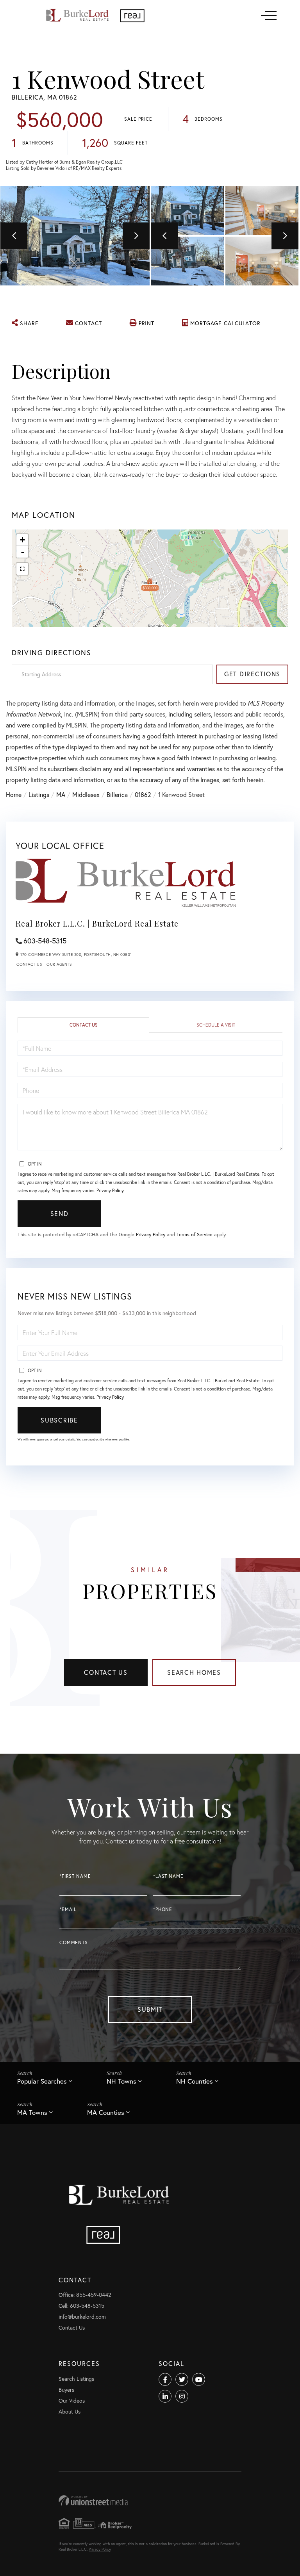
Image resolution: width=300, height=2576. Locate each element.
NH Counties (195, 2081)
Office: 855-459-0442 (85, 2295)
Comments (74, 1942)
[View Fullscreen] (22, 569)
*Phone (163, 1909)
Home (14, 794)
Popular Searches (42, 2081)
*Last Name (168, 1876)
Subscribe (59, 1420)
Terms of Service (195, 1235)
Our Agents (59, 964)
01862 (143, 794)
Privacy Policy (110, 1190)
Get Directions (252, 674)
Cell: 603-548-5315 (81, 2306)
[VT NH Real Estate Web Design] (150, 2500)
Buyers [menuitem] (66, 2390)
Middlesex (86, 794)
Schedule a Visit (216, 1025)
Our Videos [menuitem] (72, 2400)
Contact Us (29, 964)
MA (61, 794)
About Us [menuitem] (70, 2411)
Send (60, 1213)
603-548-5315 (45, 941)
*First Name (75, 1876)
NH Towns (121, 2081)
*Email (68, 1909)
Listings (39, 794)
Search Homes (194, 1672)
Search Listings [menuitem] (76, 2379)
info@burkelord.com (82, 2317)
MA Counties (106, 2112)
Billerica (117, 794)
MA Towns (32, 2112)
